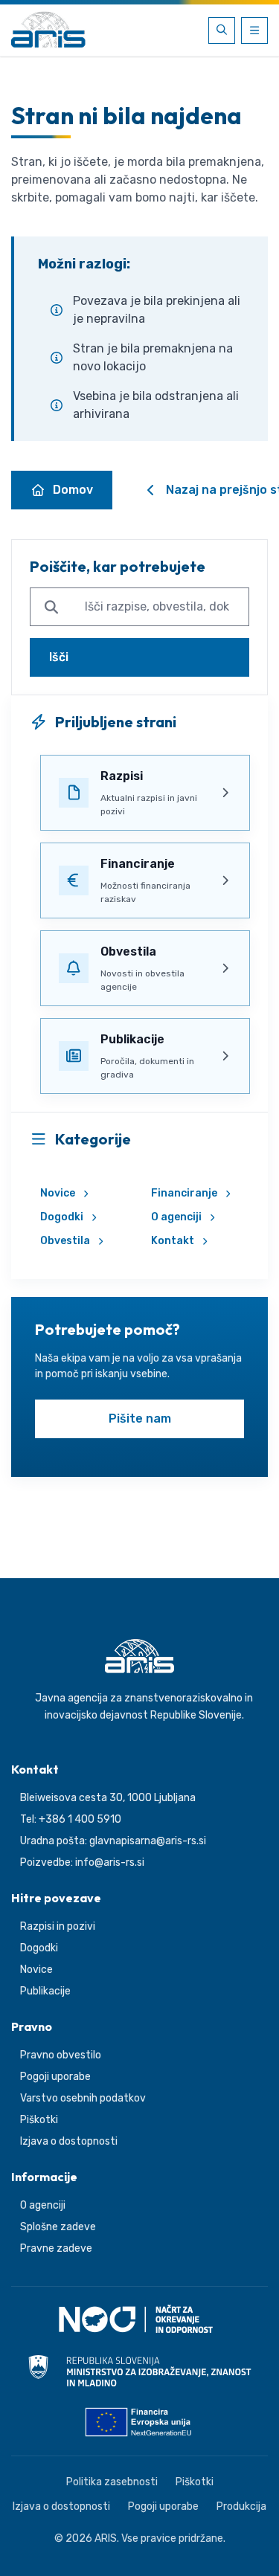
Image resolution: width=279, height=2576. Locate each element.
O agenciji (176, 1217)
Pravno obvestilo (61, 2055)
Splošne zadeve (58, 2227)
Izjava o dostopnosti (69, 2141)
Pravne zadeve (56, 2248)
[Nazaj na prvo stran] (48, 30)
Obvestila (65, 1241)
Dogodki (62, 1217)
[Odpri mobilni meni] (254, 30)
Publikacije (45, 1991)
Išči (59, 657)
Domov (73, 490)
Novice (58, 1193)
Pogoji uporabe (55, 2077)
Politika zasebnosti (112, 2482)
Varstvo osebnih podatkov (83, 2098)
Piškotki (39, 2120)
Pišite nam (140, 1419)
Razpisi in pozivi (58, 1926)
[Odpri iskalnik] (222, 30)
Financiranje (184, 1193)
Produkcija (241, 2506)
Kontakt (173, 1241)
